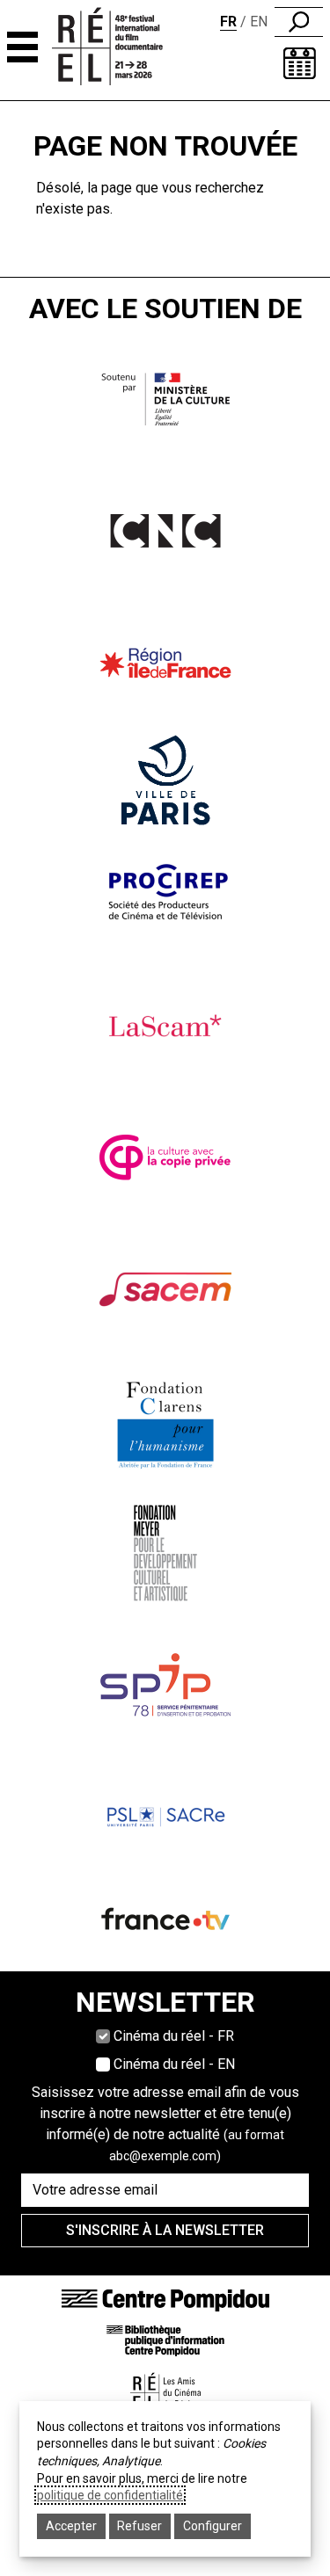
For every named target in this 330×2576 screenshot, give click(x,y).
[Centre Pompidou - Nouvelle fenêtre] (165, 2300)
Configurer (213, 2526)
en (259, 22)
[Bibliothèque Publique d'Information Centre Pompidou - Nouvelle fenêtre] (165, 2340)
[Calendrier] (300, 63)
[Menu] (22, 47)
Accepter (71, 2526)
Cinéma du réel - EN (174, 2064)
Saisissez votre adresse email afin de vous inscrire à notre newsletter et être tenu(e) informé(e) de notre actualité (165, 2123)
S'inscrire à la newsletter (165, 2230)
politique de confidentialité (110, 2495)
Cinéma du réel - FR (174, 2036)
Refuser (139, 2526)
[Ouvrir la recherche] (299, 22)
